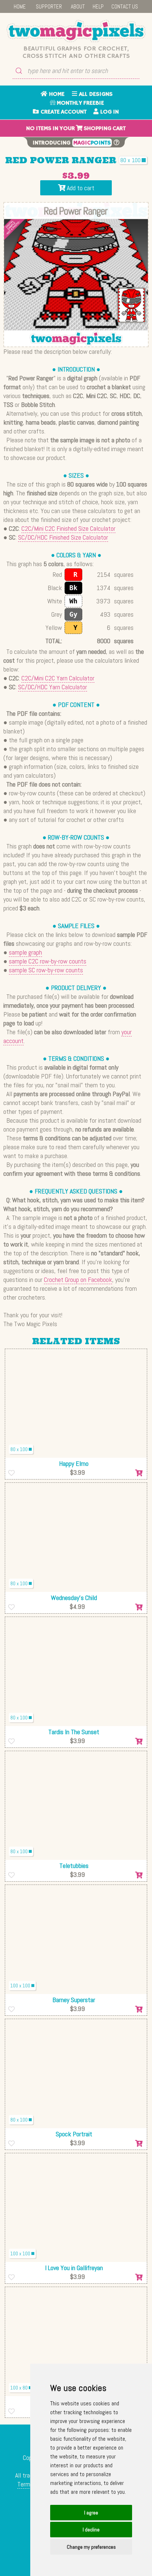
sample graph (25, 952)
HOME (20, 6)
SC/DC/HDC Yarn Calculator (53, 687)
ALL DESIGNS (95, 94)
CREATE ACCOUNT (63, 112)
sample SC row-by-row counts (46, 970)
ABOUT (78, 6)
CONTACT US (125, 6)
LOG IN (109, 112)
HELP (98, 6)
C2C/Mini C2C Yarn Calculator (58, 678)
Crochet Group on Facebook (78, 1280)
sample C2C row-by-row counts (48, 961)
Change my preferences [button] (91, 2547)
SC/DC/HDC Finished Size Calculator (63, 537)
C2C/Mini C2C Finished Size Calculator (68, 528)
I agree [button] (91, 2513)
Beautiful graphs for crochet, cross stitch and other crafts (76, 52)
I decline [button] (91, 2530)
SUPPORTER (49, 6)
